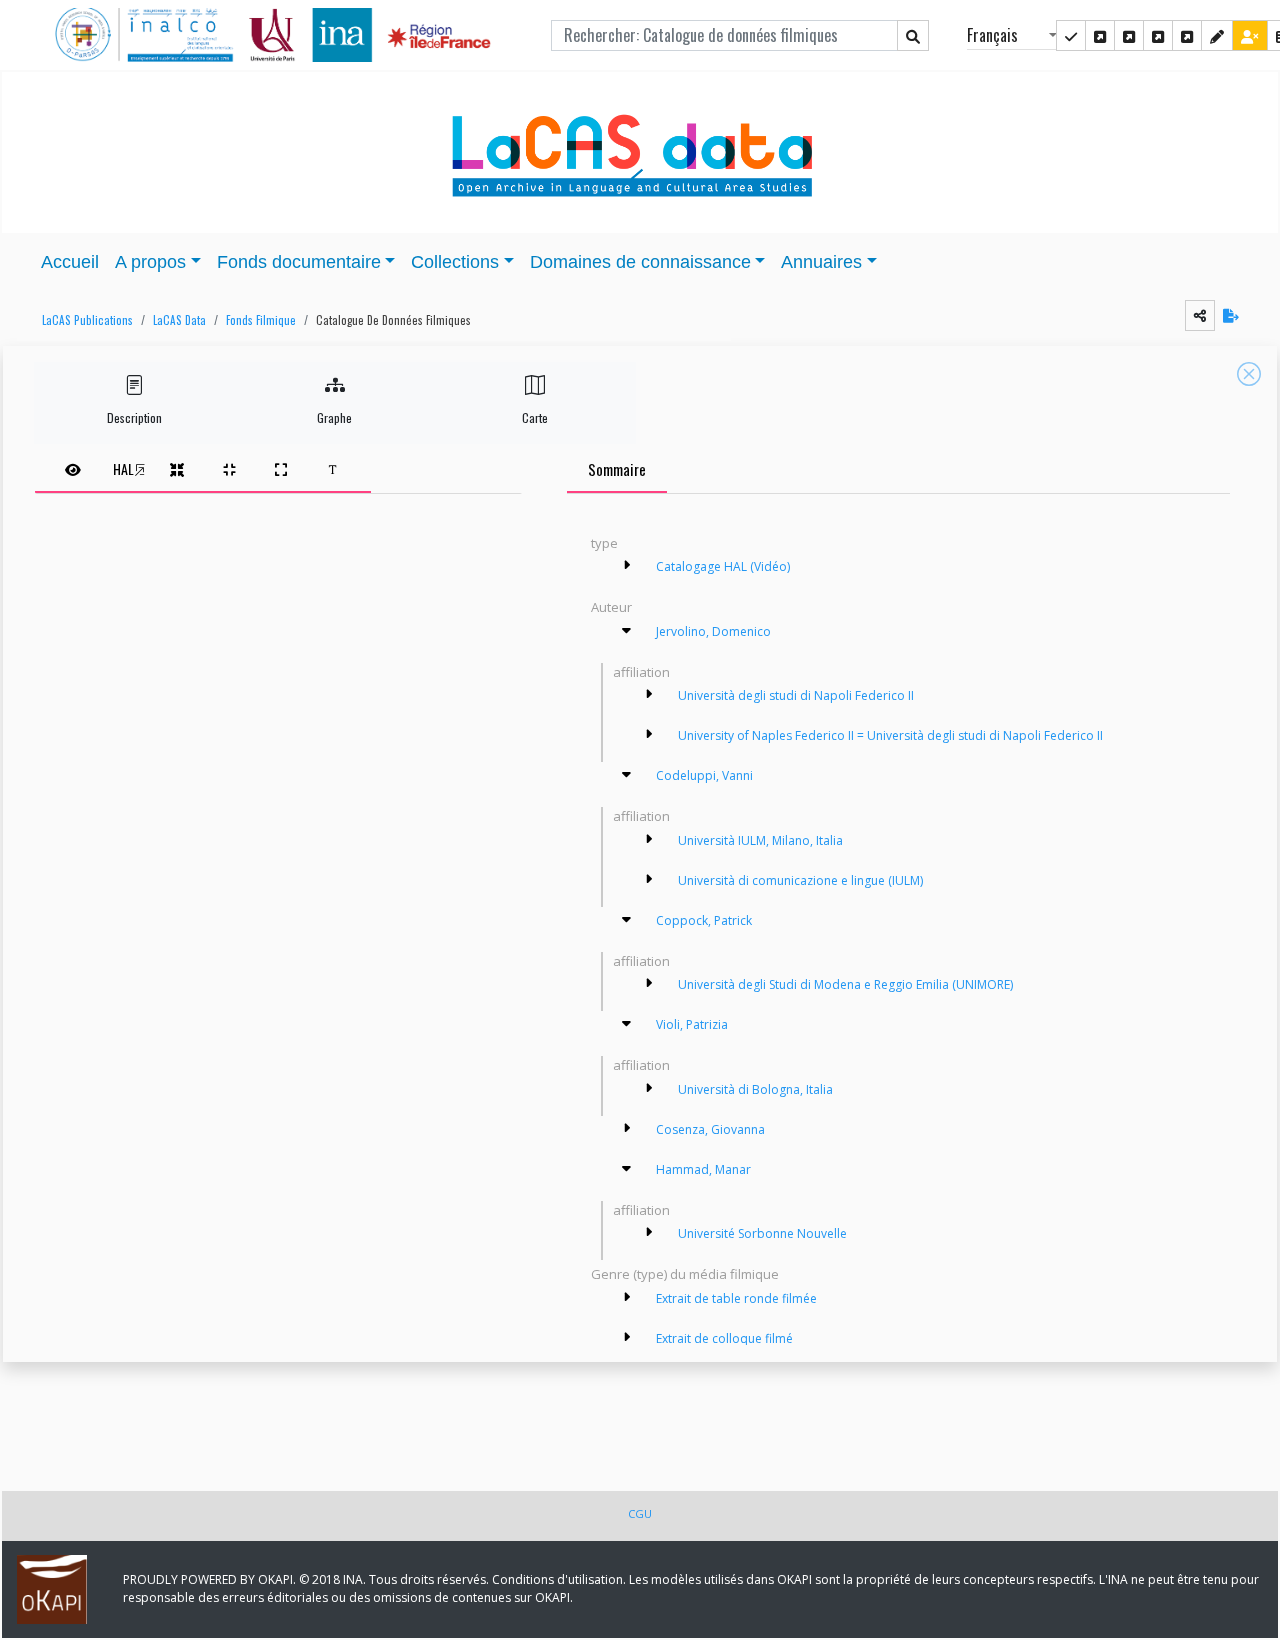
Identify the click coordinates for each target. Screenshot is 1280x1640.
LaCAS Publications (87, 320)
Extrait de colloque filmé (724, 1338)
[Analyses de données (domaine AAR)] (1158, 35)
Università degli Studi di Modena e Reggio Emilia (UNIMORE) (845, 984)
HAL (123, 468)
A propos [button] (150, 262)
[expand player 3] (281, 469)
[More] (627, 565)
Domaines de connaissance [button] (640, 262)
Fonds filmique (261, 320)
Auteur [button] (611, 607)
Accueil (70, 262)
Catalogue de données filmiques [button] (393, 320)
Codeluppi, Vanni (704, 775)
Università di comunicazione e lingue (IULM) (800, 880)
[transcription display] (333, 469)
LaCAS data (179, 320)
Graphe (334, 417)
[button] (82, 320)
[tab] (203, 469)
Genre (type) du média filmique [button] (685, 1274)
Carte (535, 417)
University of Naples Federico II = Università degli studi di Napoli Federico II (890, 735)
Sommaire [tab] (617, 469)
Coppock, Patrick (704, 920)
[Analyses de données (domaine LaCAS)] (1187, 35)
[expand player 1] (177, 469)
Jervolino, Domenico (713, 631)
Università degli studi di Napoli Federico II (796, 695)
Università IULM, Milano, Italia (760, 840)
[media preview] (73, 469)
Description (134, 417)
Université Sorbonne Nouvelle (762, 1233)
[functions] (1217, 35)
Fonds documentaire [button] (299, 262)
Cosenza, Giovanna (710, 1129)
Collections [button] (455, 262)
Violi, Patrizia (692, 1024)
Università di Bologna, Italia (755, 1089)
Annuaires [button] (821, 262)
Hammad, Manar (703, 1169)
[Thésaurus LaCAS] (1100, 35)
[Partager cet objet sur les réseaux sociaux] (1200, 315)
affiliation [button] (641, 672)
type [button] (604, 543)
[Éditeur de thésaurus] (1129, 35)
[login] (1250, 35)
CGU (640, 1513)
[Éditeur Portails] (1071, 35)
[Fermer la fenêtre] (1249, 374)
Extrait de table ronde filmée (736, 1298)
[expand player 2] (229, 469)
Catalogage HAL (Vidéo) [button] (723, 566)
